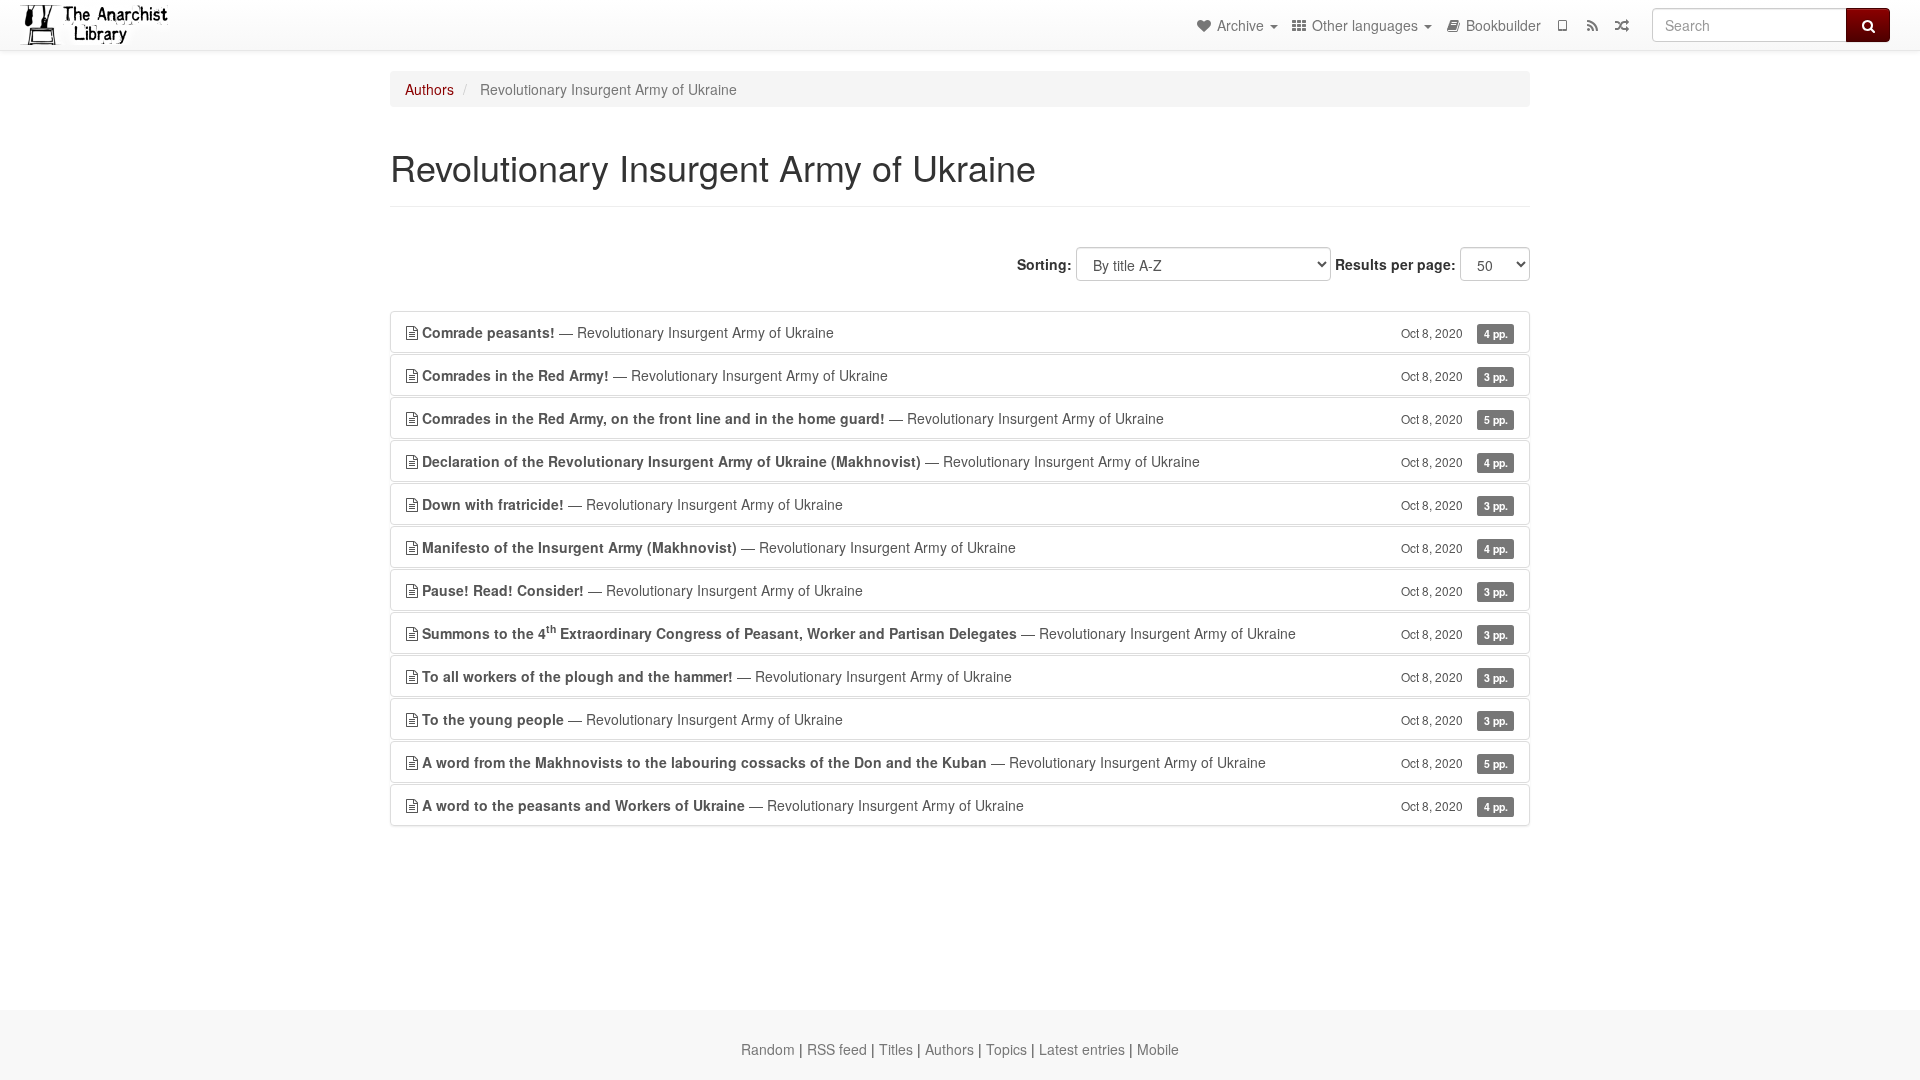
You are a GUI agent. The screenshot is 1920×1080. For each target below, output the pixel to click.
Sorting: (1044, 264)
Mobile (1158, 1049)
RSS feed (837, 1049)
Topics (1006, 1049)
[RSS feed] (1592, 25)
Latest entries (1082, 1049)
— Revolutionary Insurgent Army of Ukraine (965, 332)
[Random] (1622, 25)
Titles (896, 1049)
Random (768, 1049)
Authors (429, 89)
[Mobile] (1562, 25)
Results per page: (1395, 264)
